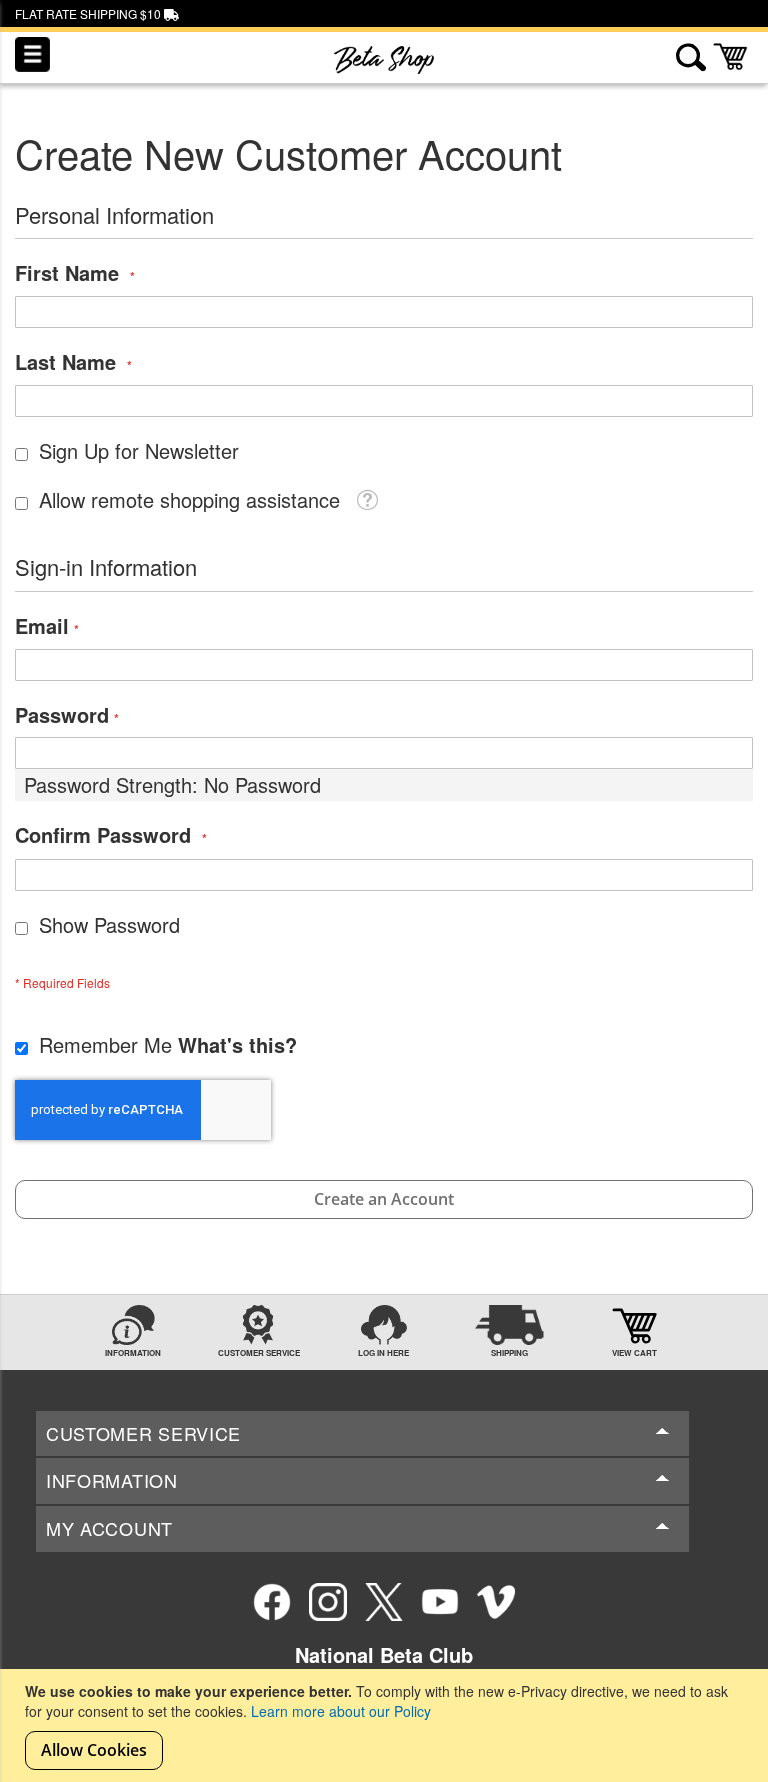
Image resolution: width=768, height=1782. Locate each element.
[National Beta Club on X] (384, 1602)
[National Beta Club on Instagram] (328, 1602)
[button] (367, 498)
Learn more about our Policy (341, 1711)
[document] (386, 1725)
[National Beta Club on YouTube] (440, 1602)
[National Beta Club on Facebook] (272, 1602)
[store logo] (384, 60)
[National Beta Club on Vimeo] (496, 1602)
